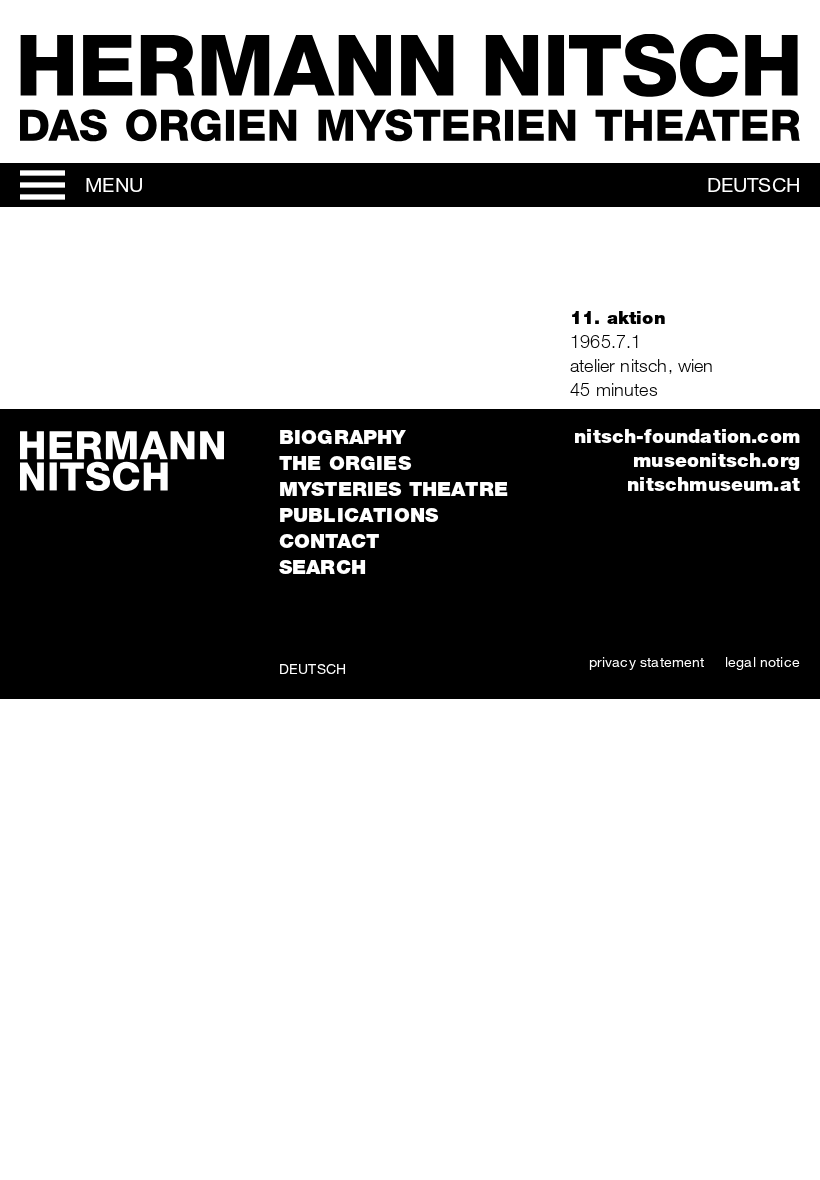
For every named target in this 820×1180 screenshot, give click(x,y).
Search (322, 567)
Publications (358, 515)
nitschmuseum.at (713, 483)
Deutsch (753, 184)
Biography (342, 437)
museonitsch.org (716, 459)
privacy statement (647, 661)
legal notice (762, 661)
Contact (329, 541)
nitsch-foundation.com (687, 435)
